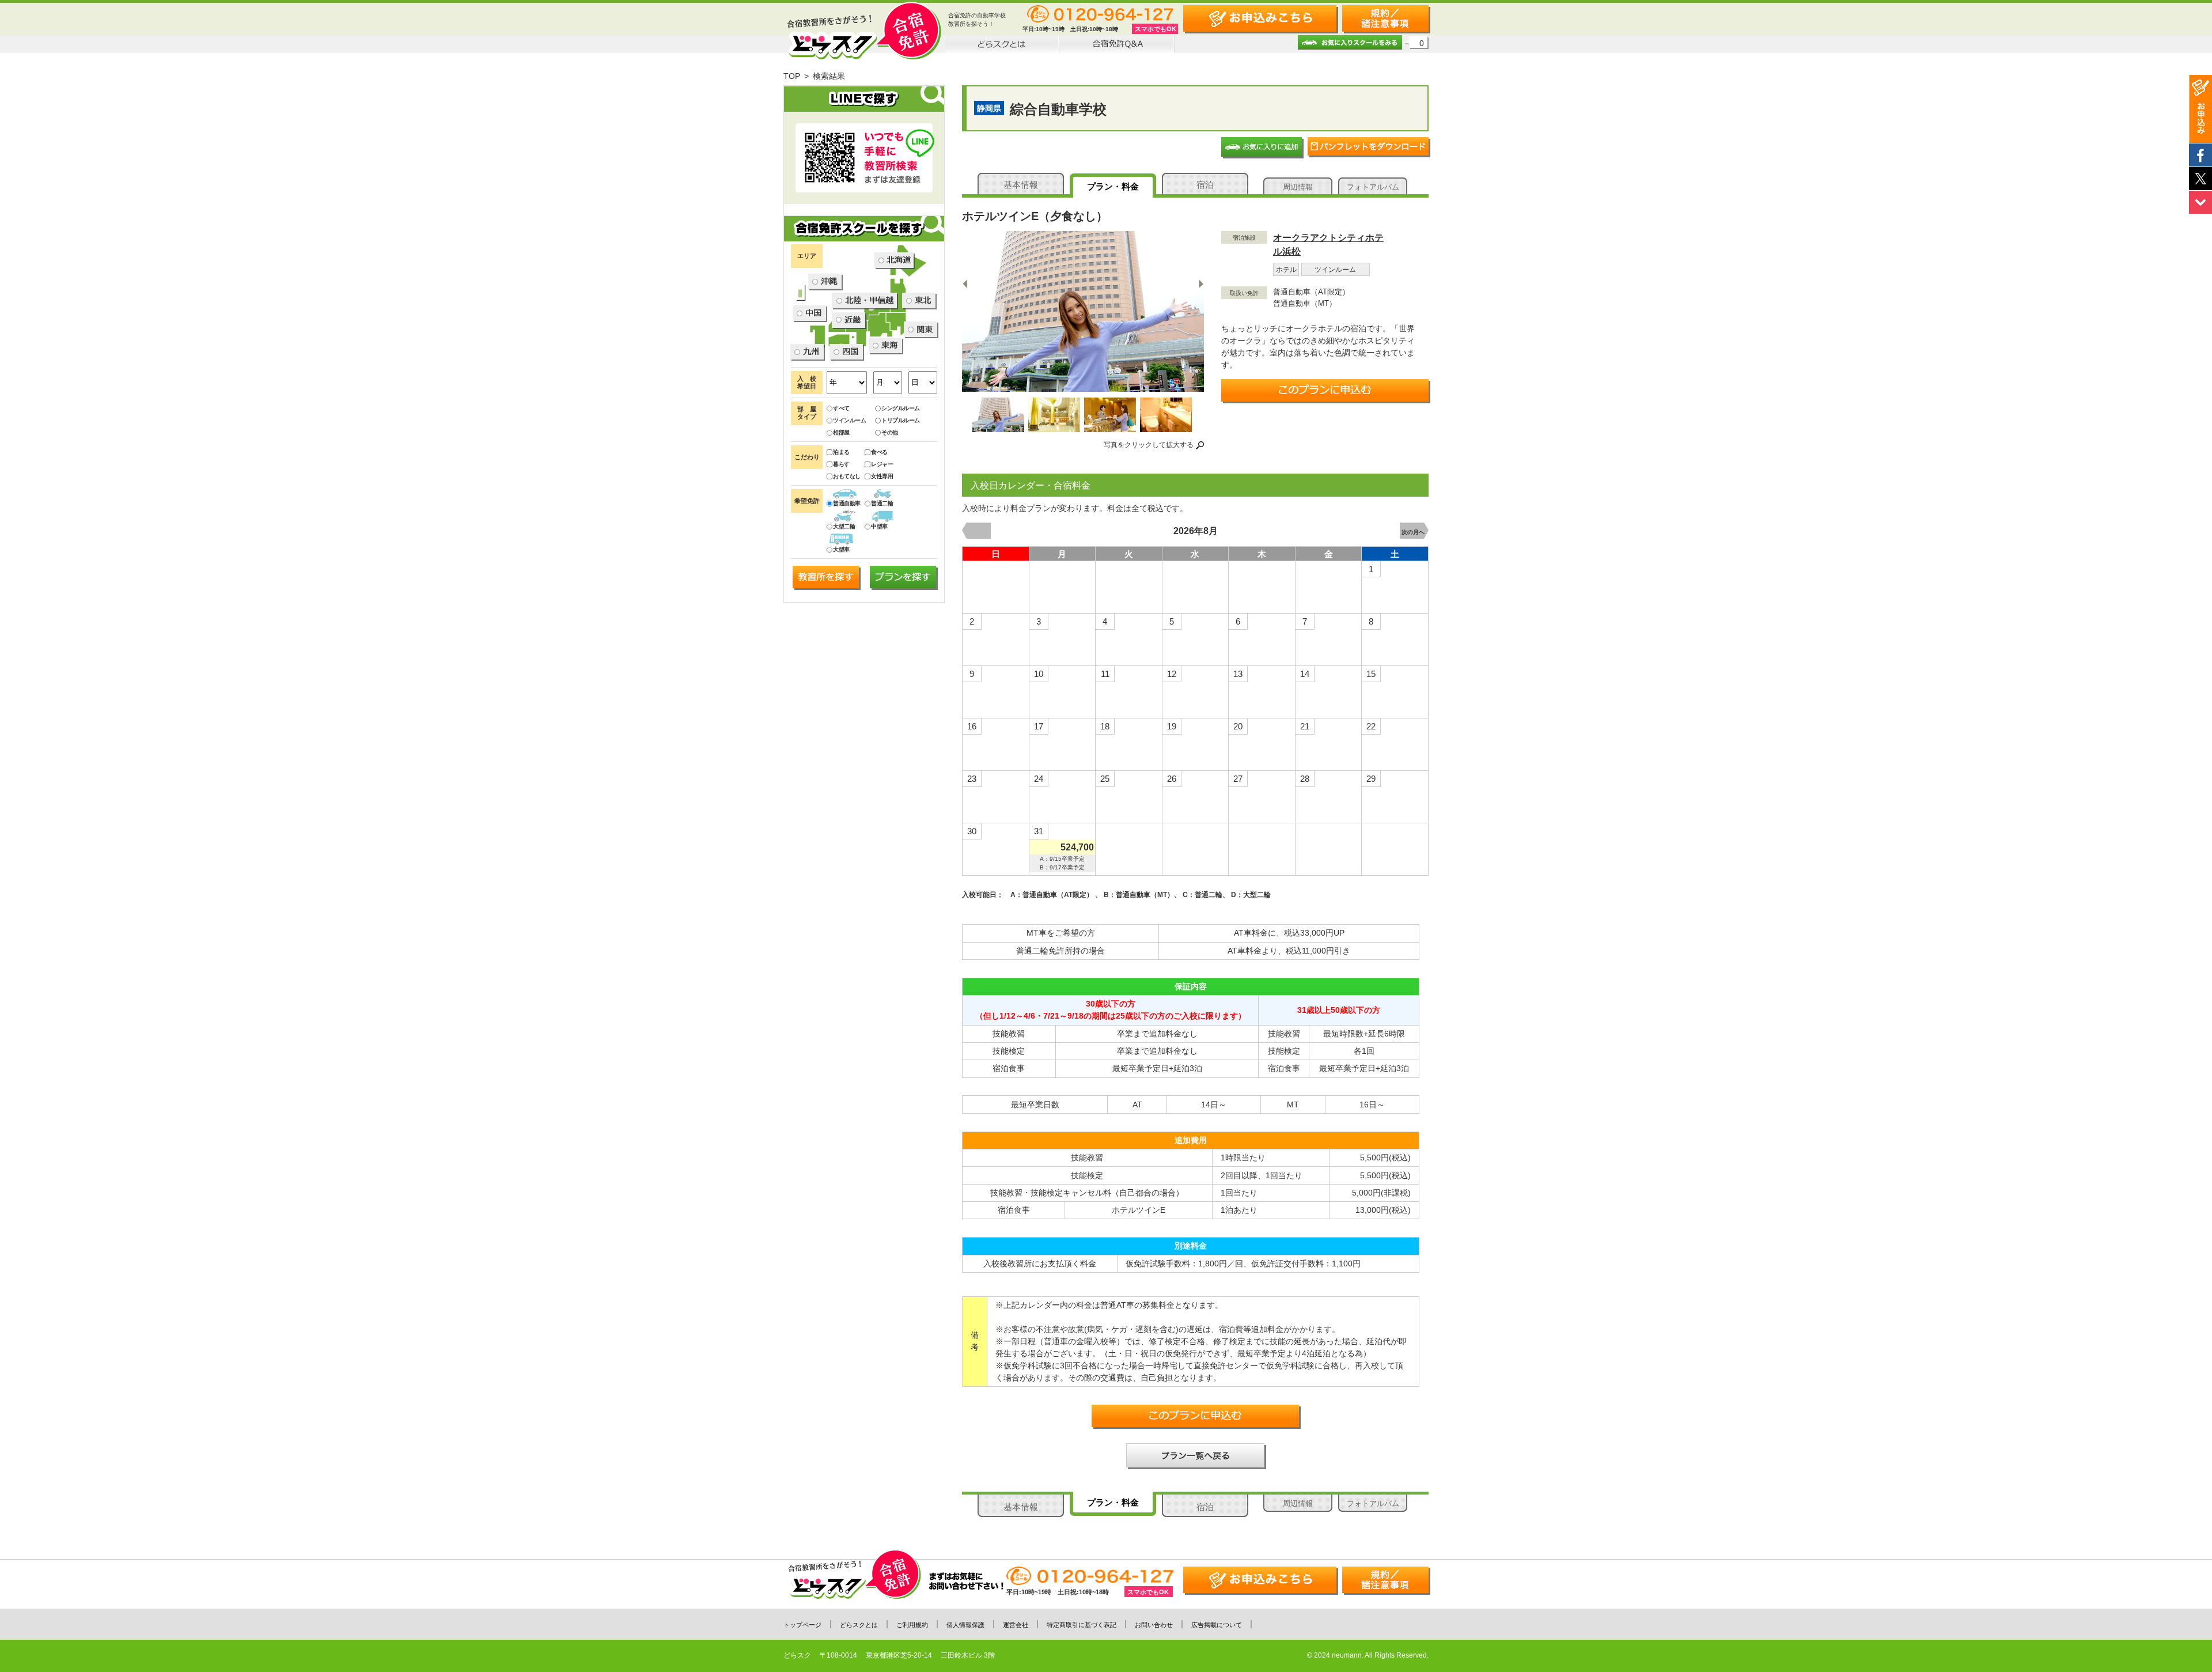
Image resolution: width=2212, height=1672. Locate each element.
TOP (792, 76)
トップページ (802, 1625)
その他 (890, 432)
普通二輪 (882, 503)
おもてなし (847, 476)
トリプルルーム (901, 420)
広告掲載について (1217, 1625)
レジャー (882, 464)
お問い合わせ (1154, 1625)
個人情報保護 (965, 1625)
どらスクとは (859, 1625)
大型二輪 (844, 526)
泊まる (841, 452)
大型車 (841, 549)
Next (1201, 283)
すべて (841, 408)
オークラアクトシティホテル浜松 (1328, 244)
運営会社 (1016, 1625)
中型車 (879, 526)
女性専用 (882, 476)
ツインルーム (849, 420)
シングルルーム (901, 408)
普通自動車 (847, 503)
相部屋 (841, 432)
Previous (966, 283)
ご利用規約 (912, 1625)
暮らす (841, 464)
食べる (879, 452)
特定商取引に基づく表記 (1082, 1625)
